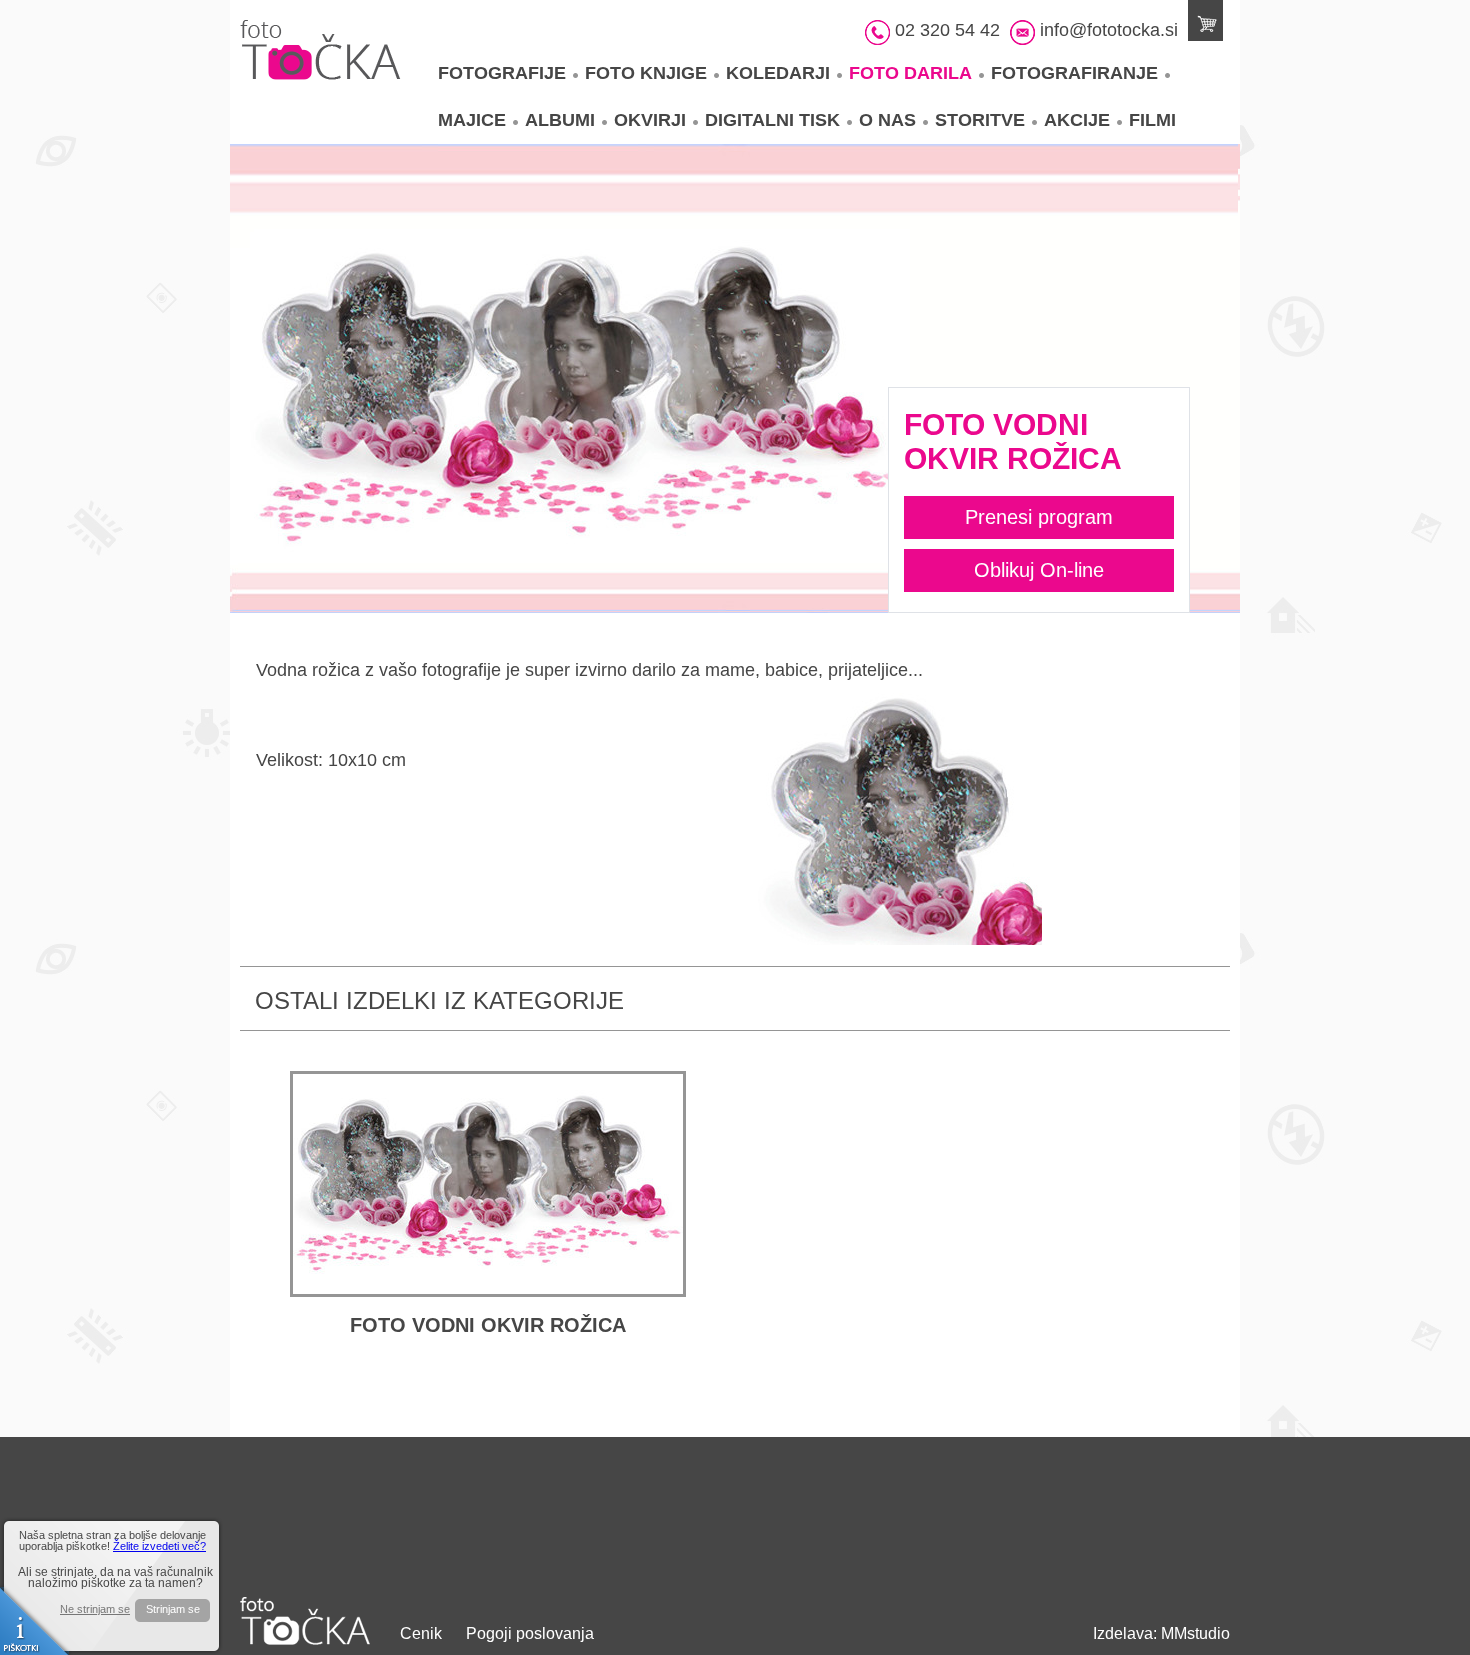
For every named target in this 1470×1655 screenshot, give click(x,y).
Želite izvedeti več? (159, 1546)
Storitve (980, 120)
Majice (472, 120)
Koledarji (778, 73)
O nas (887, 120)
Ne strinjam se (95, 1609)
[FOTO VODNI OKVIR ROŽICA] (488, 1184)
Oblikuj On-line (1039, 570)
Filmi (1152, 120)
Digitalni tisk (772, 120)
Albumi (560, 120)
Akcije (1077, 120)
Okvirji (650, 120)
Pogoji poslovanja (530, 1633)
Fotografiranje (1074, 73)
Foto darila (910, 73)
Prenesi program (1039, 517)
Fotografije (502, 73)
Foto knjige (646, 73)
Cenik (421, 1633)
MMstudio (1195, 1633)
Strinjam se (173, 1609)
